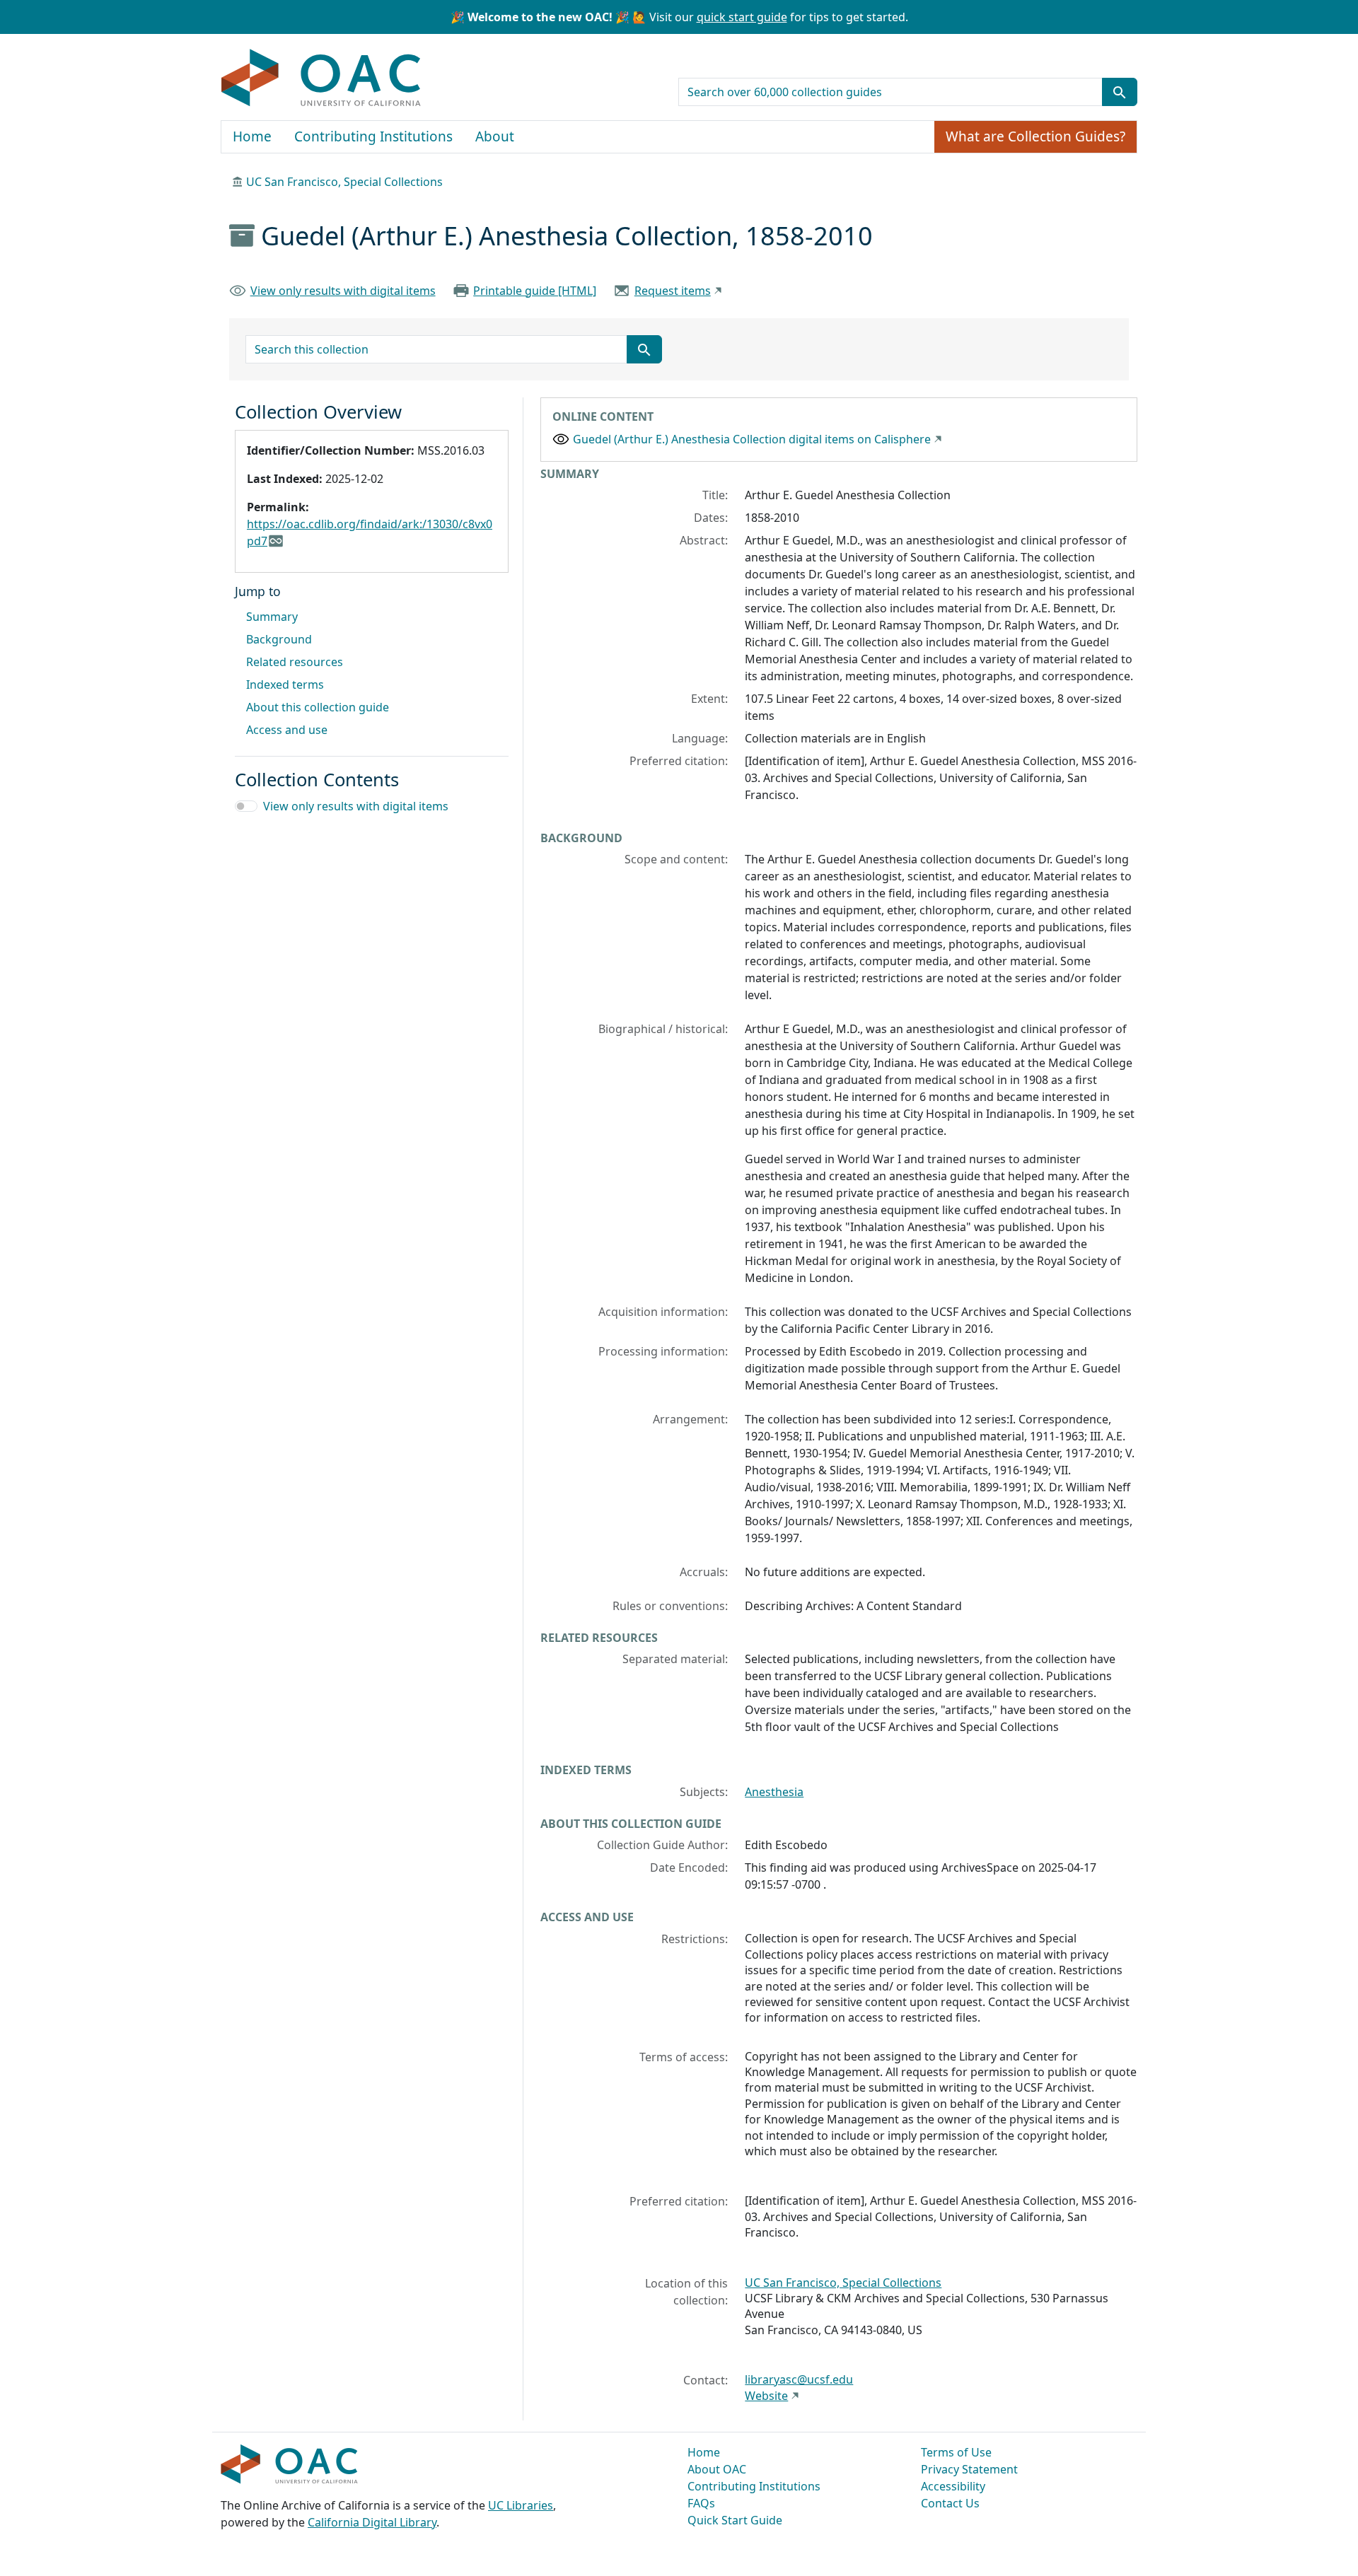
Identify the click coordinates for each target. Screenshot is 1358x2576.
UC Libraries (521, 2505)
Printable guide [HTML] (535, 291)
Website (766, 2396)
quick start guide (742, 17)
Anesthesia (774, 1792)
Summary (272, 617)
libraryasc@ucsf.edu (799, 2379)
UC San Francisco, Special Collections (344, 182)
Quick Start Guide (735, 2520)
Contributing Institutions (373, 136)
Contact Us (950, 2503)
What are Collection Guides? (1035, 136)
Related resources (295, 662)
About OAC (717, 2469)
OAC (321, 78)
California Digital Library (372, 2522)
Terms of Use (956, 2452)
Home (252, 136)
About (495, 136)
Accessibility (953, 2486)
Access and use (287, 730)
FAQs (701, 2503)
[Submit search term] (1120, 92)
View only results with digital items (343, 291)
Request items (673, 291)
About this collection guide (318, 707)
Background (279, 639)
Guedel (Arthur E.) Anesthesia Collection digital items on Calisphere (752, 439)
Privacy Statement (969, 2469)
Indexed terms (285, 684)
